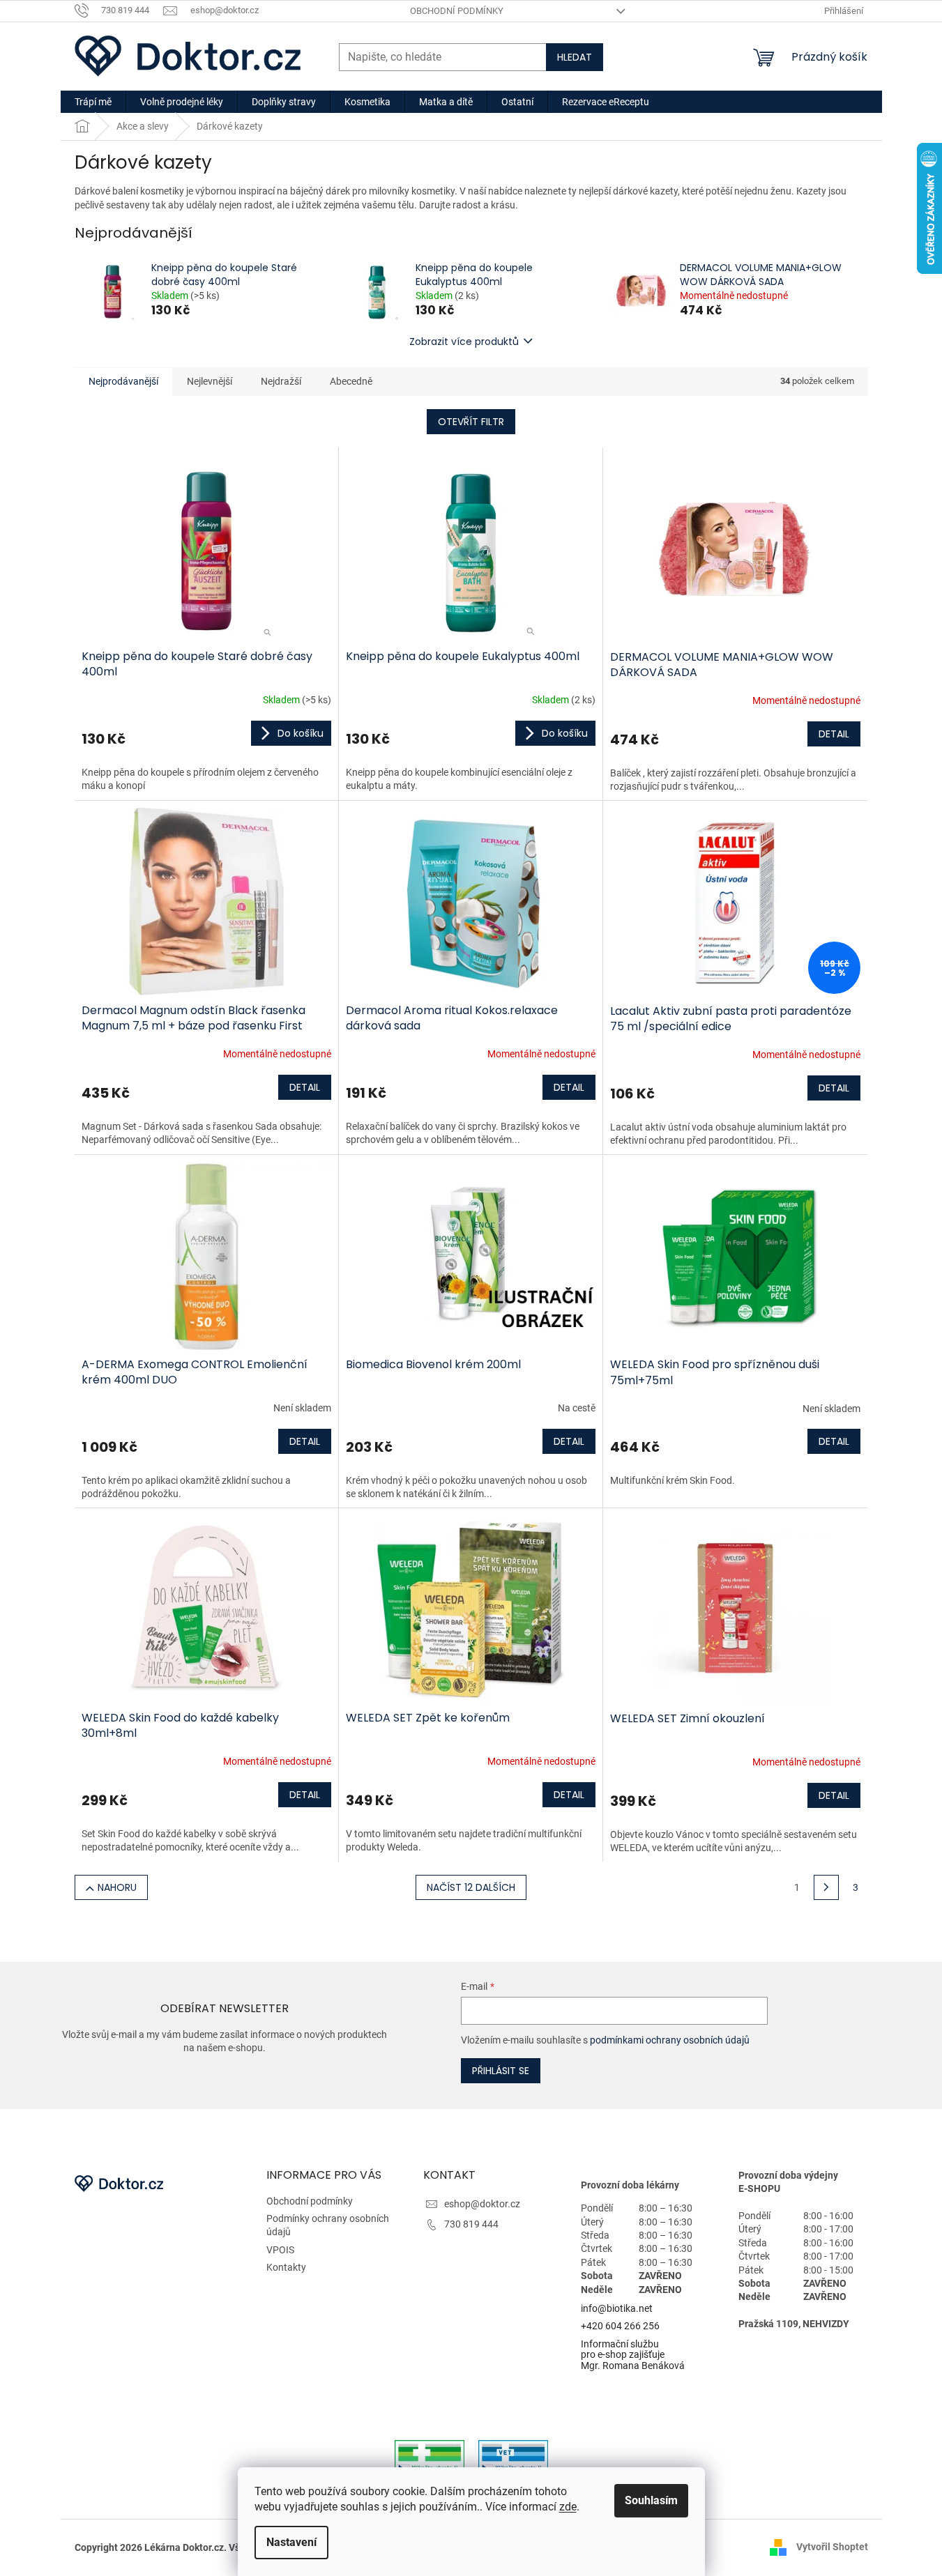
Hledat (575, 57)
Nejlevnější (210, 381)
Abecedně (351, 381)
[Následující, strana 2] (826, 1887)
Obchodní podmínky (457, 11)
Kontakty (286, 2267)
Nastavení (291, 2542)
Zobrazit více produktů (464, 342)
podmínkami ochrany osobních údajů (670, 2040)
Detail (834, 734)
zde (568, 2507)
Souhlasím (651, 2500)
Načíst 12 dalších (471, 1887)
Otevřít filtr (471, 422)
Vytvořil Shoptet (832, 2547)
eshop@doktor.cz (482, 2204)
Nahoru (117, 1887)
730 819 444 (471, 2224)
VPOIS (280, 2250)
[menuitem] (93, 102)
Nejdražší (281, 381)
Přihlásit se (501, 2071)
